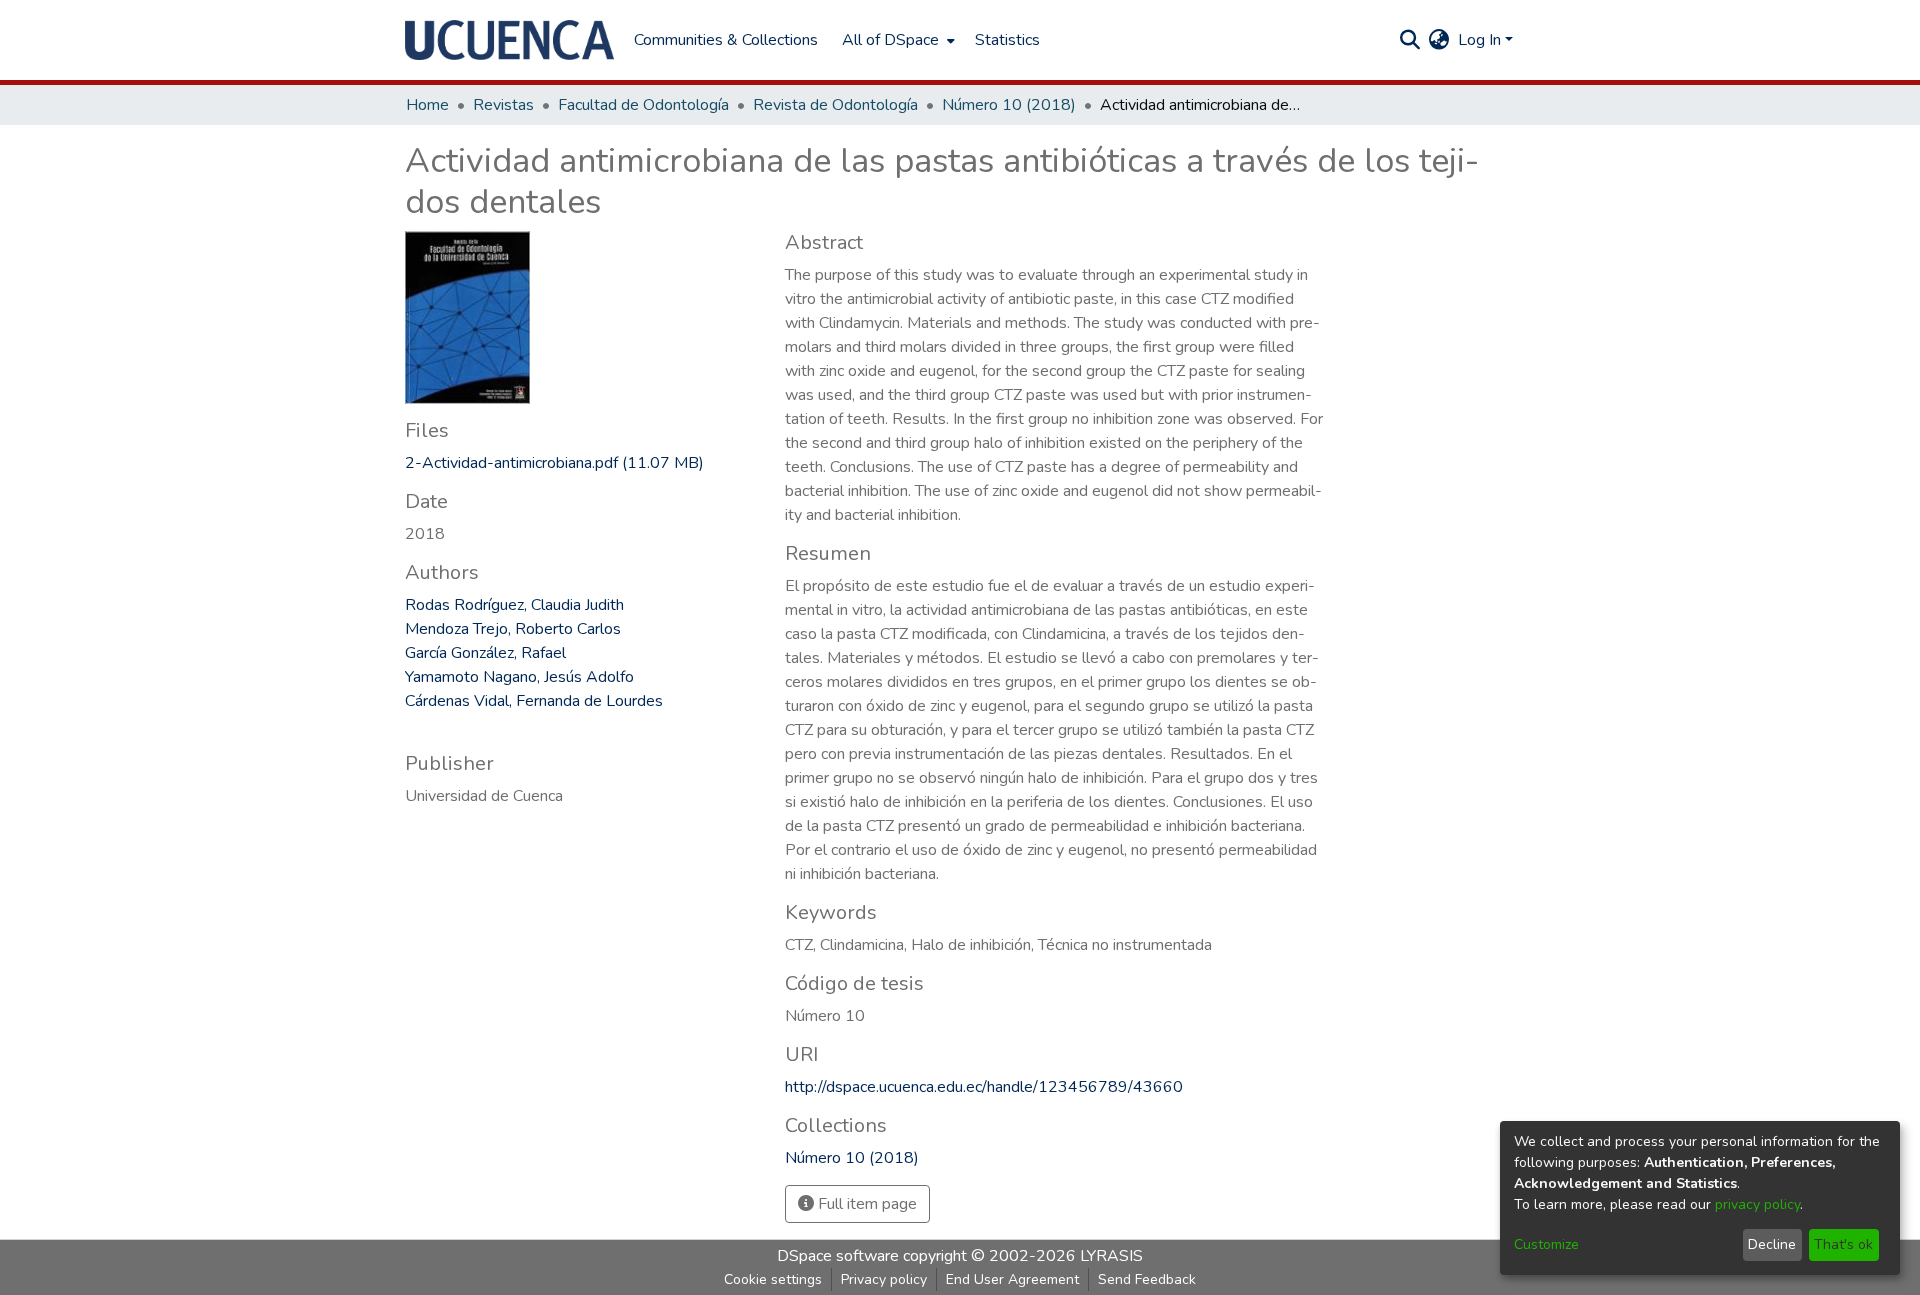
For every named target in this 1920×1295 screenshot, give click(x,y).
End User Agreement (1012, 1279)
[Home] (509, 40)
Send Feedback (1147, 1279)
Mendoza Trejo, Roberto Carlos (513, 629)
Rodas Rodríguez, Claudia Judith (514, 605)
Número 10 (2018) (1009, 105)
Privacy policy (884, 1279)
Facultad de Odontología (643, 105)
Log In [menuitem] (1479, 40)
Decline (1772, 1244)
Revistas (503, 105)
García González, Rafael (485, 653)
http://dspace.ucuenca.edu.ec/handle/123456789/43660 (984, 1087)
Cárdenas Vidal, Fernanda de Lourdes (534, 701)
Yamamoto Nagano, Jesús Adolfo (519, 677)
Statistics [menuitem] (1007, 40)
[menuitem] (896, 40)
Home (427, 105)
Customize (1546, 1244)
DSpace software (838, 1256)
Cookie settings (773, 1279)
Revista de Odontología (835, 105)
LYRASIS (1111, 1256)
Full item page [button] (865, 1204)
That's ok (1843, 1244)
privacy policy (1757, 1204)
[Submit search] (1410, 40)
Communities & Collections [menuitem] (726, 40)
